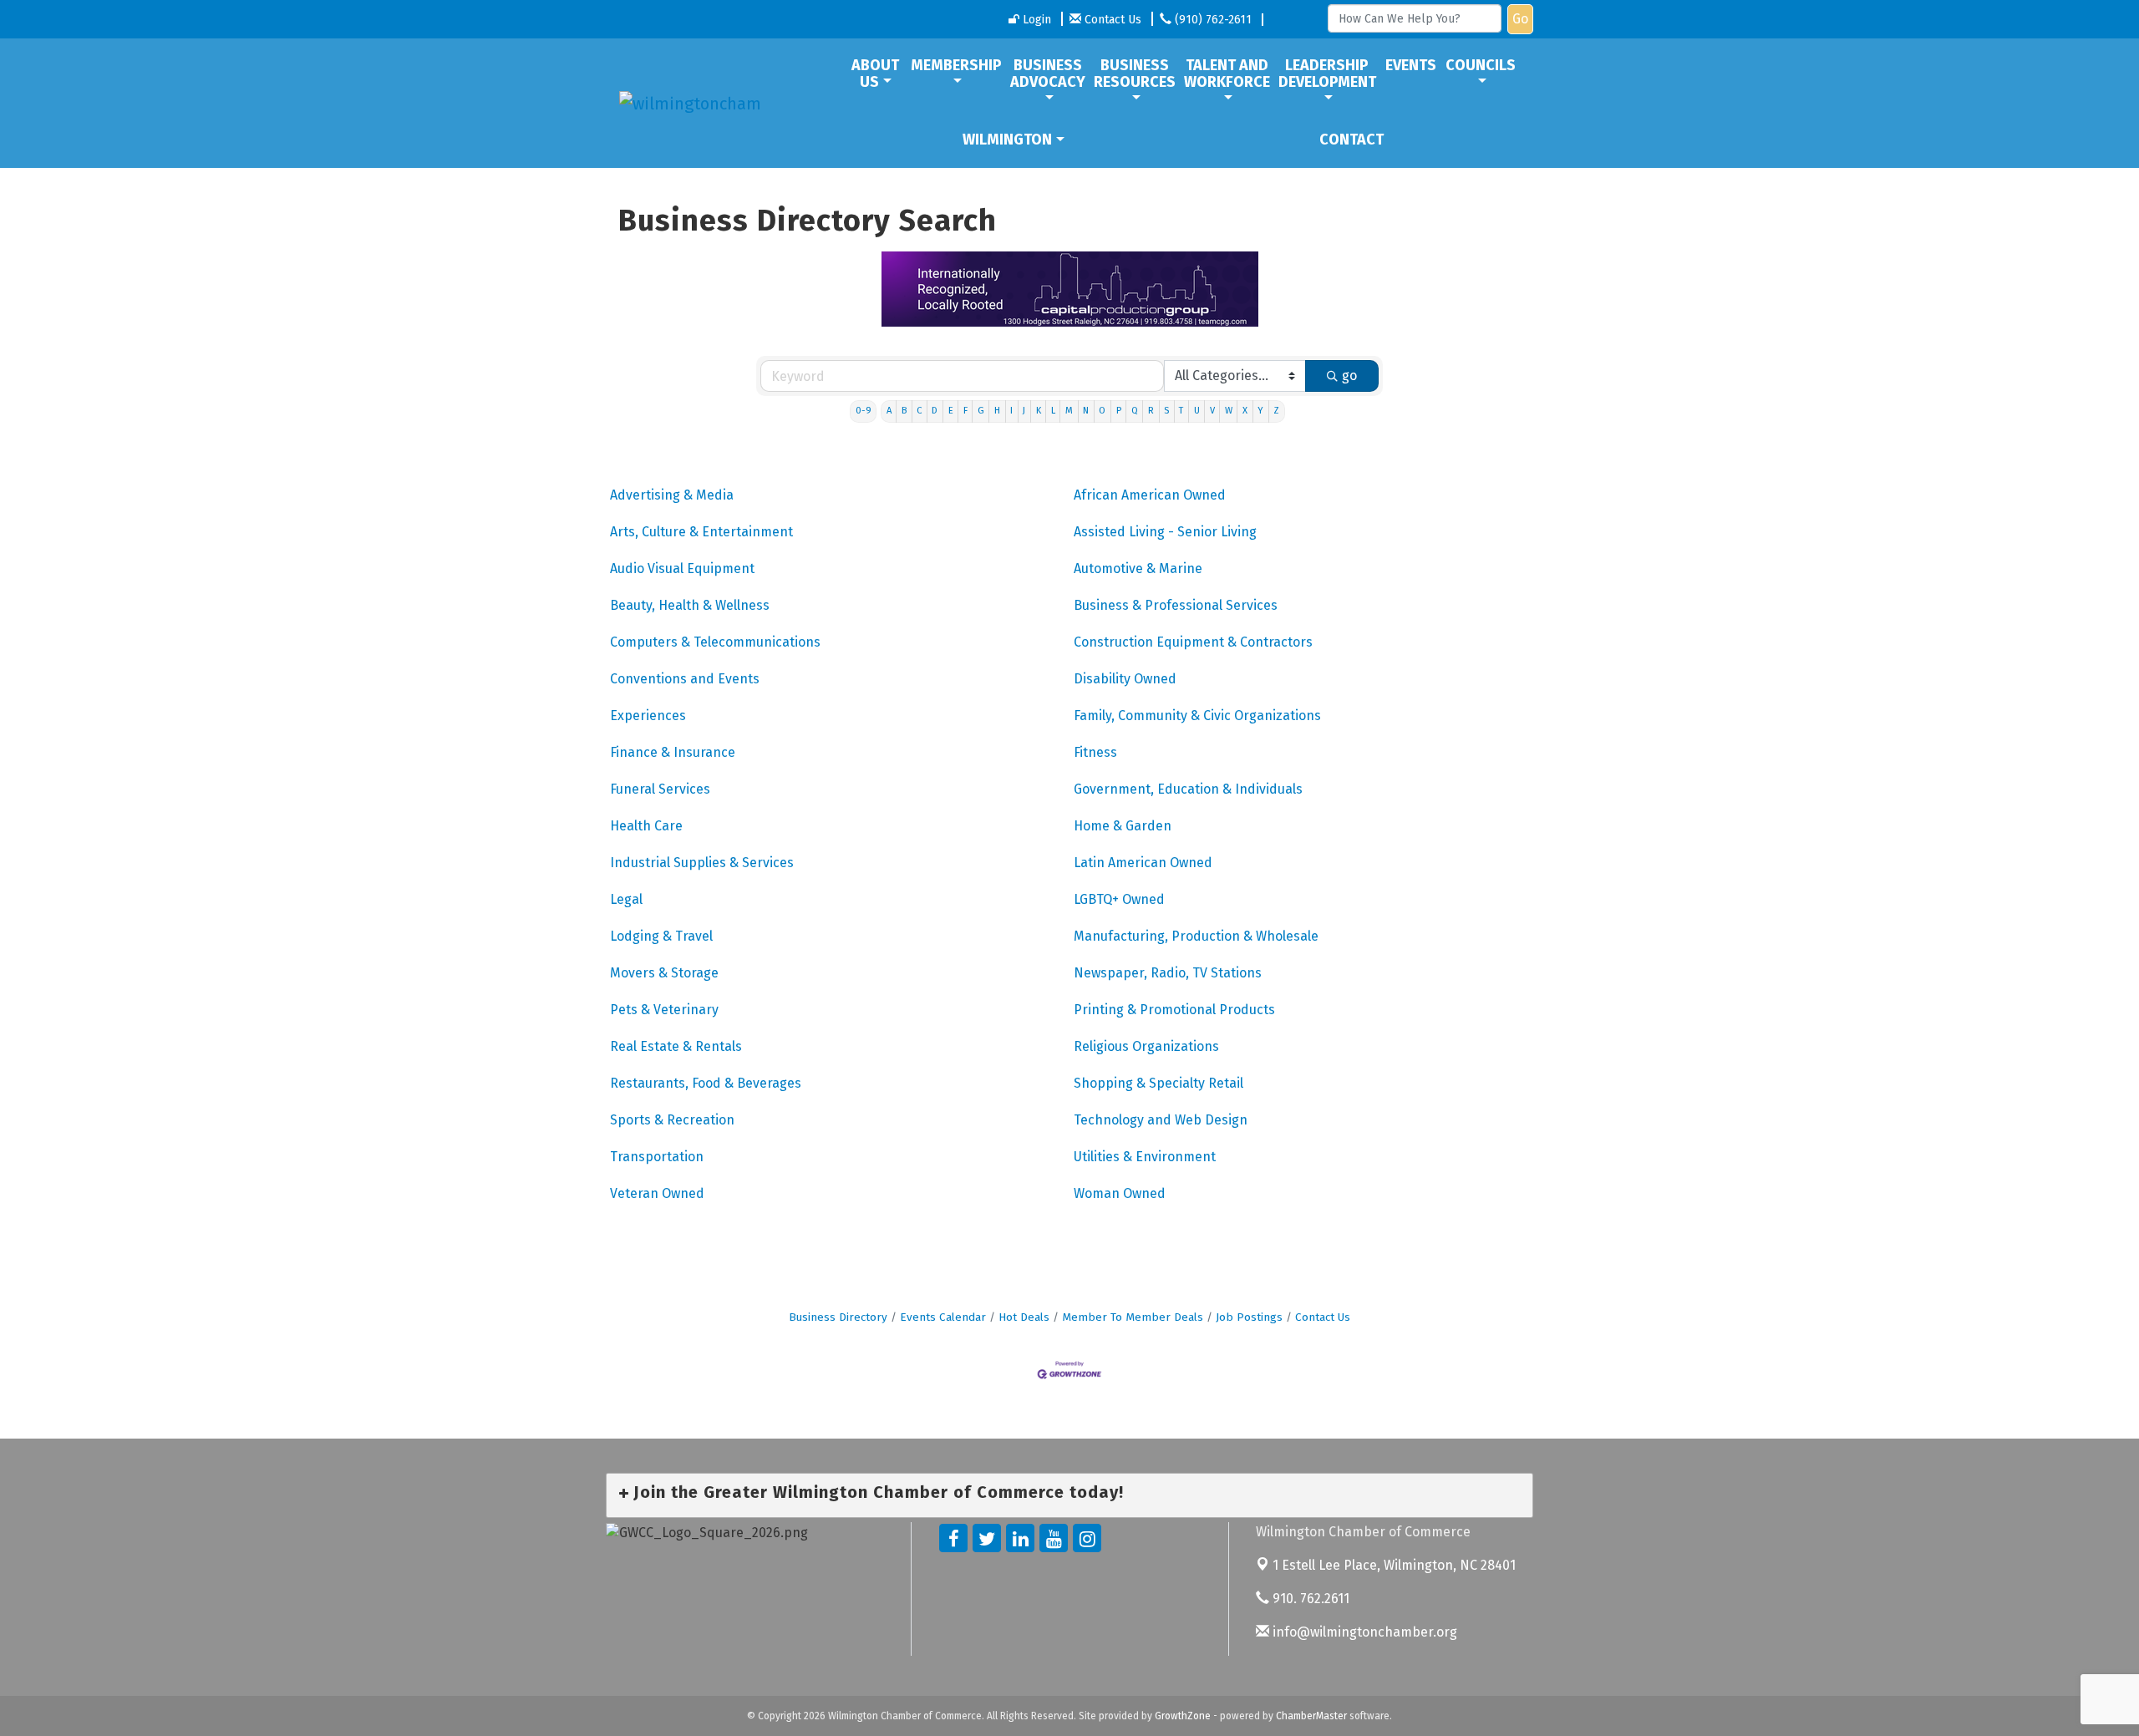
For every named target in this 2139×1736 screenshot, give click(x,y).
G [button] (981, 411)
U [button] (1197, 411)
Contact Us (1323, 1317)
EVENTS (1411, 65)
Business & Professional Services (1176, 605)
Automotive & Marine (1138, 569)
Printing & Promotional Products (1174, 1010)
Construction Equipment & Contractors (1193, 642)
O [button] (1102, 411)
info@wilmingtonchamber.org (1363, 1632)
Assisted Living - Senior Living (1165, 532)
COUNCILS (1481, 65)
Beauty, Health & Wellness (690, 605)
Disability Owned (1125, 679)
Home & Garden (1123, 826)
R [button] (1151, 411)
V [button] (1212, 411)
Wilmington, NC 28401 (1394, 1565)
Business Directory (838, 1317)
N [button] (1086, 411)
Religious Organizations (1146, 1046)
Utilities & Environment (1145, 1157)
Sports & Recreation (672, 1120)
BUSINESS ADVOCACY (1048, 74)
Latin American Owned (1143, 863)
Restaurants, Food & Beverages (706, 1083)
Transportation (657, 1157)
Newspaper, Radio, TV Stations (1168, 973)
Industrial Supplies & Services (702, 863)
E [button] (951, 411)
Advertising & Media (672, 495)
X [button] (1245, 411)
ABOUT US (875, 74)
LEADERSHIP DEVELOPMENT (1327, 74)
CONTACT (1351, 140)
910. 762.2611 (1309, 1599)
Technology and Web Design (1161, 1120)
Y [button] (1260, 411)
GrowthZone (1183, 1716)
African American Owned (1150, 495)
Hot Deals (1024, 1317)
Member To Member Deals (1133, 1317)
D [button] (935, 411)
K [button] (1039, 411)
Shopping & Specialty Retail (1158, 1083)
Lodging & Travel (661, 936)
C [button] (919, 411)
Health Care (646, 826)
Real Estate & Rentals (676, 1046)
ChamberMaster (1311, 1716)
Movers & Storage (664, 973)
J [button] (1024, 411)
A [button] (889, 411)
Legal (626, 899)
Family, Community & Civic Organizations (1197, 716)
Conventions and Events (685, 679)
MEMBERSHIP (956, 65)
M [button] (1069, 411)
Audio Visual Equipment (682, 569)
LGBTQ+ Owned (1119, 899)
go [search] (1349, 376)
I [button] (1011, 411)
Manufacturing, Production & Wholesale (1196, 936)
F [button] (965, 411)
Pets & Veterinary (664, 1010)
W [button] (1229, 411)
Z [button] (1276, 411)
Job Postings (1249, 1317)
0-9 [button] (864, 411)
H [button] (997, 411)
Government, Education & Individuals (1188, 789)
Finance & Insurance (673, 752)
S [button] (1166, 411)
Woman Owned (1120, 1193)
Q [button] (1135, 411)
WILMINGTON (1007, 140)
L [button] (1053, 411)
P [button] (1119, 411)
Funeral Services (660, 789)
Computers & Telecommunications (715, 642)
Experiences (648, 716)
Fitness (1095, 752)
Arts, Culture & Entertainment (701, 532)
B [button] (904, 411)
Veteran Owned (657, 1193)
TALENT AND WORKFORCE (1227, 74)
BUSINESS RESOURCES (1135, 74)
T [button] (1181, 411)
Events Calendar (943, 1317)
